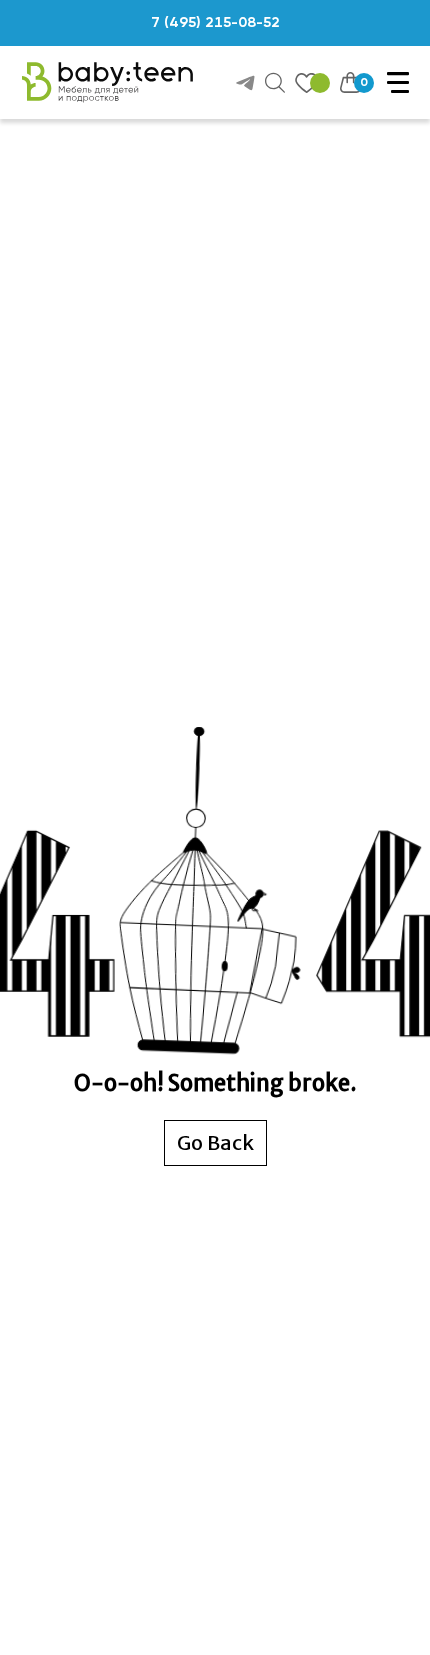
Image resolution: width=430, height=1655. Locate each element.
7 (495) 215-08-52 (215, 23)
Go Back (215, 1142)
